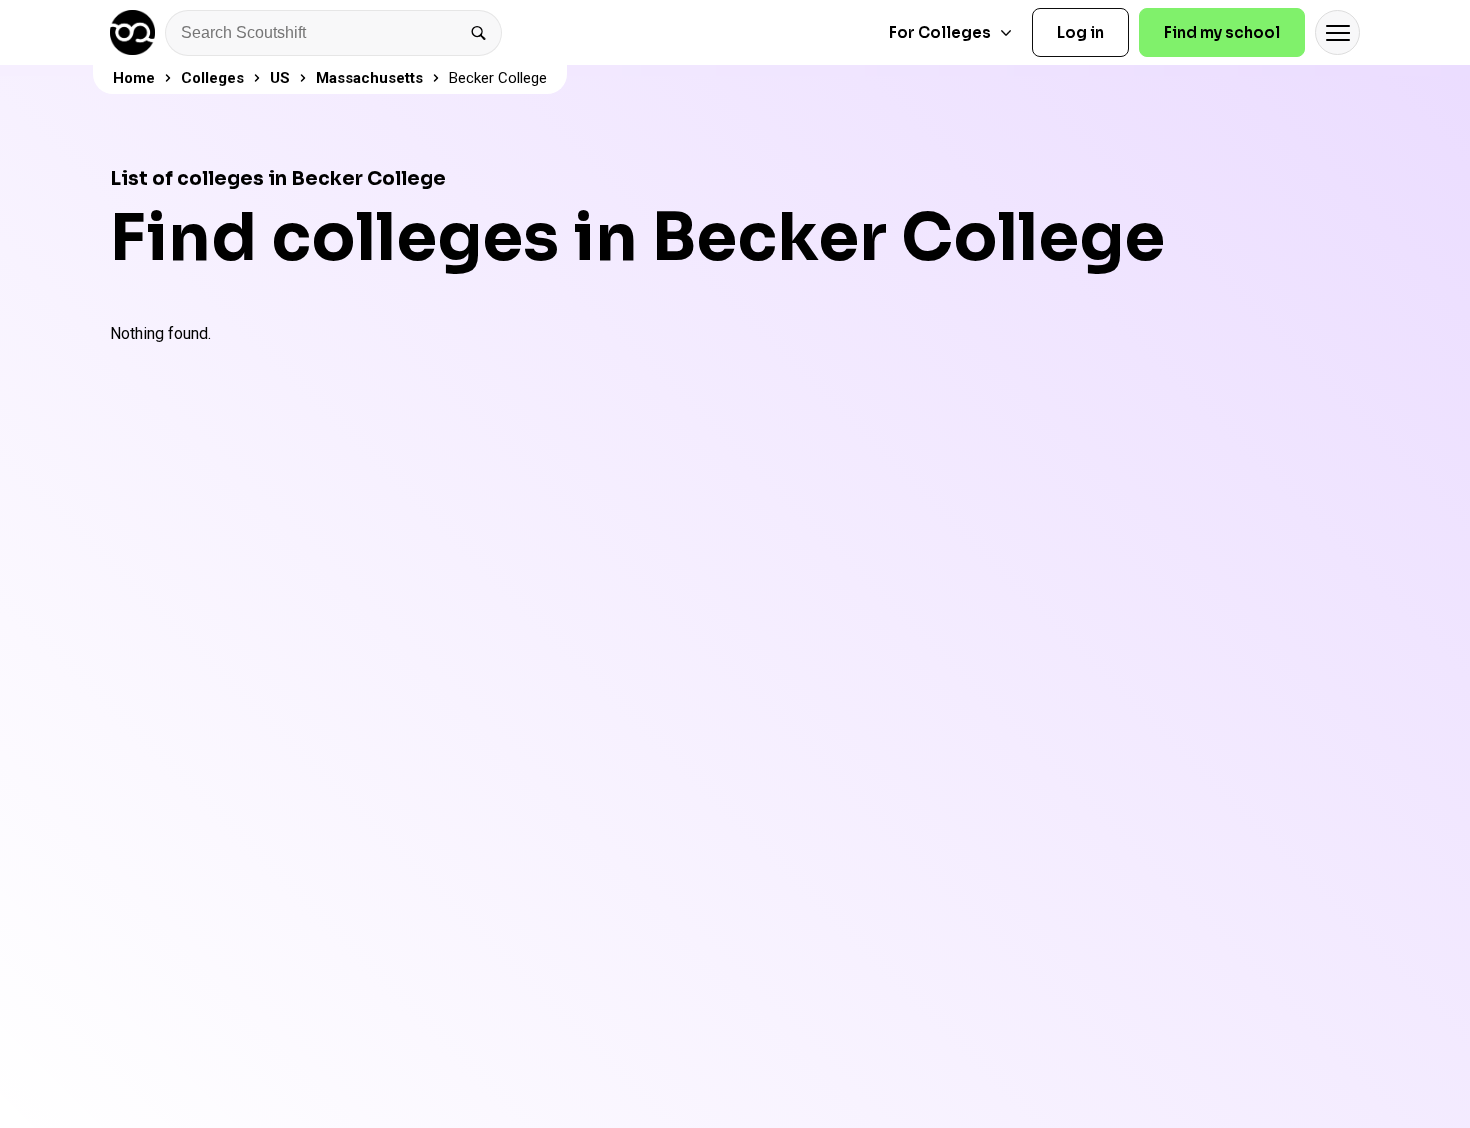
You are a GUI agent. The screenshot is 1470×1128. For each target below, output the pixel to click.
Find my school (1222, 32)
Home (134, 78)
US (280, 78)
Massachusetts (369, 78)
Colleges (212, 78)
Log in (1080, 32)
